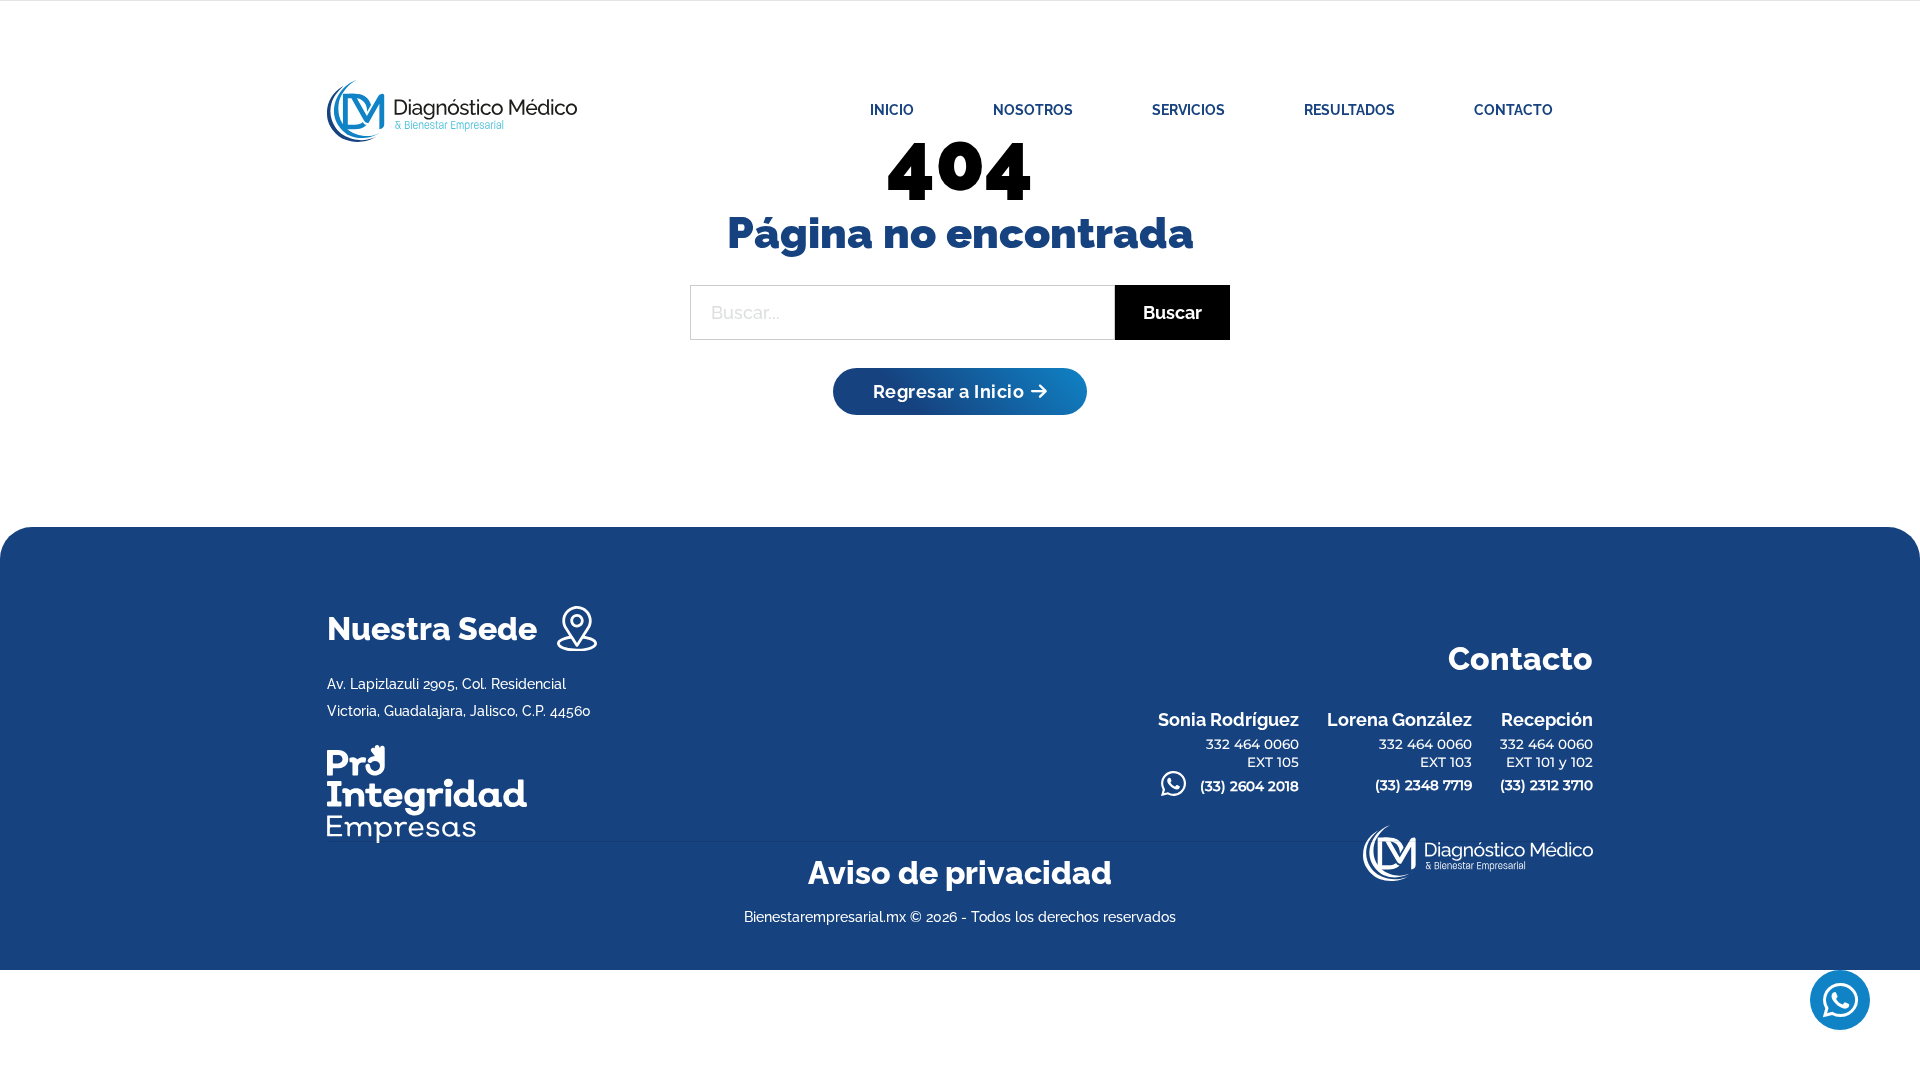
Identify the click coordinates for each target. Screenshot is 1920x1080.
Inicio (892, 110)
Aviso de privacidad (960, 872)
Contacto (1513, 110)
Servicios (1188, 110)
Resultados (1349, 110)
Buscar (1172, 312)
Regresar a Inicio (949, 391)
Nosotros (1033, 110)
